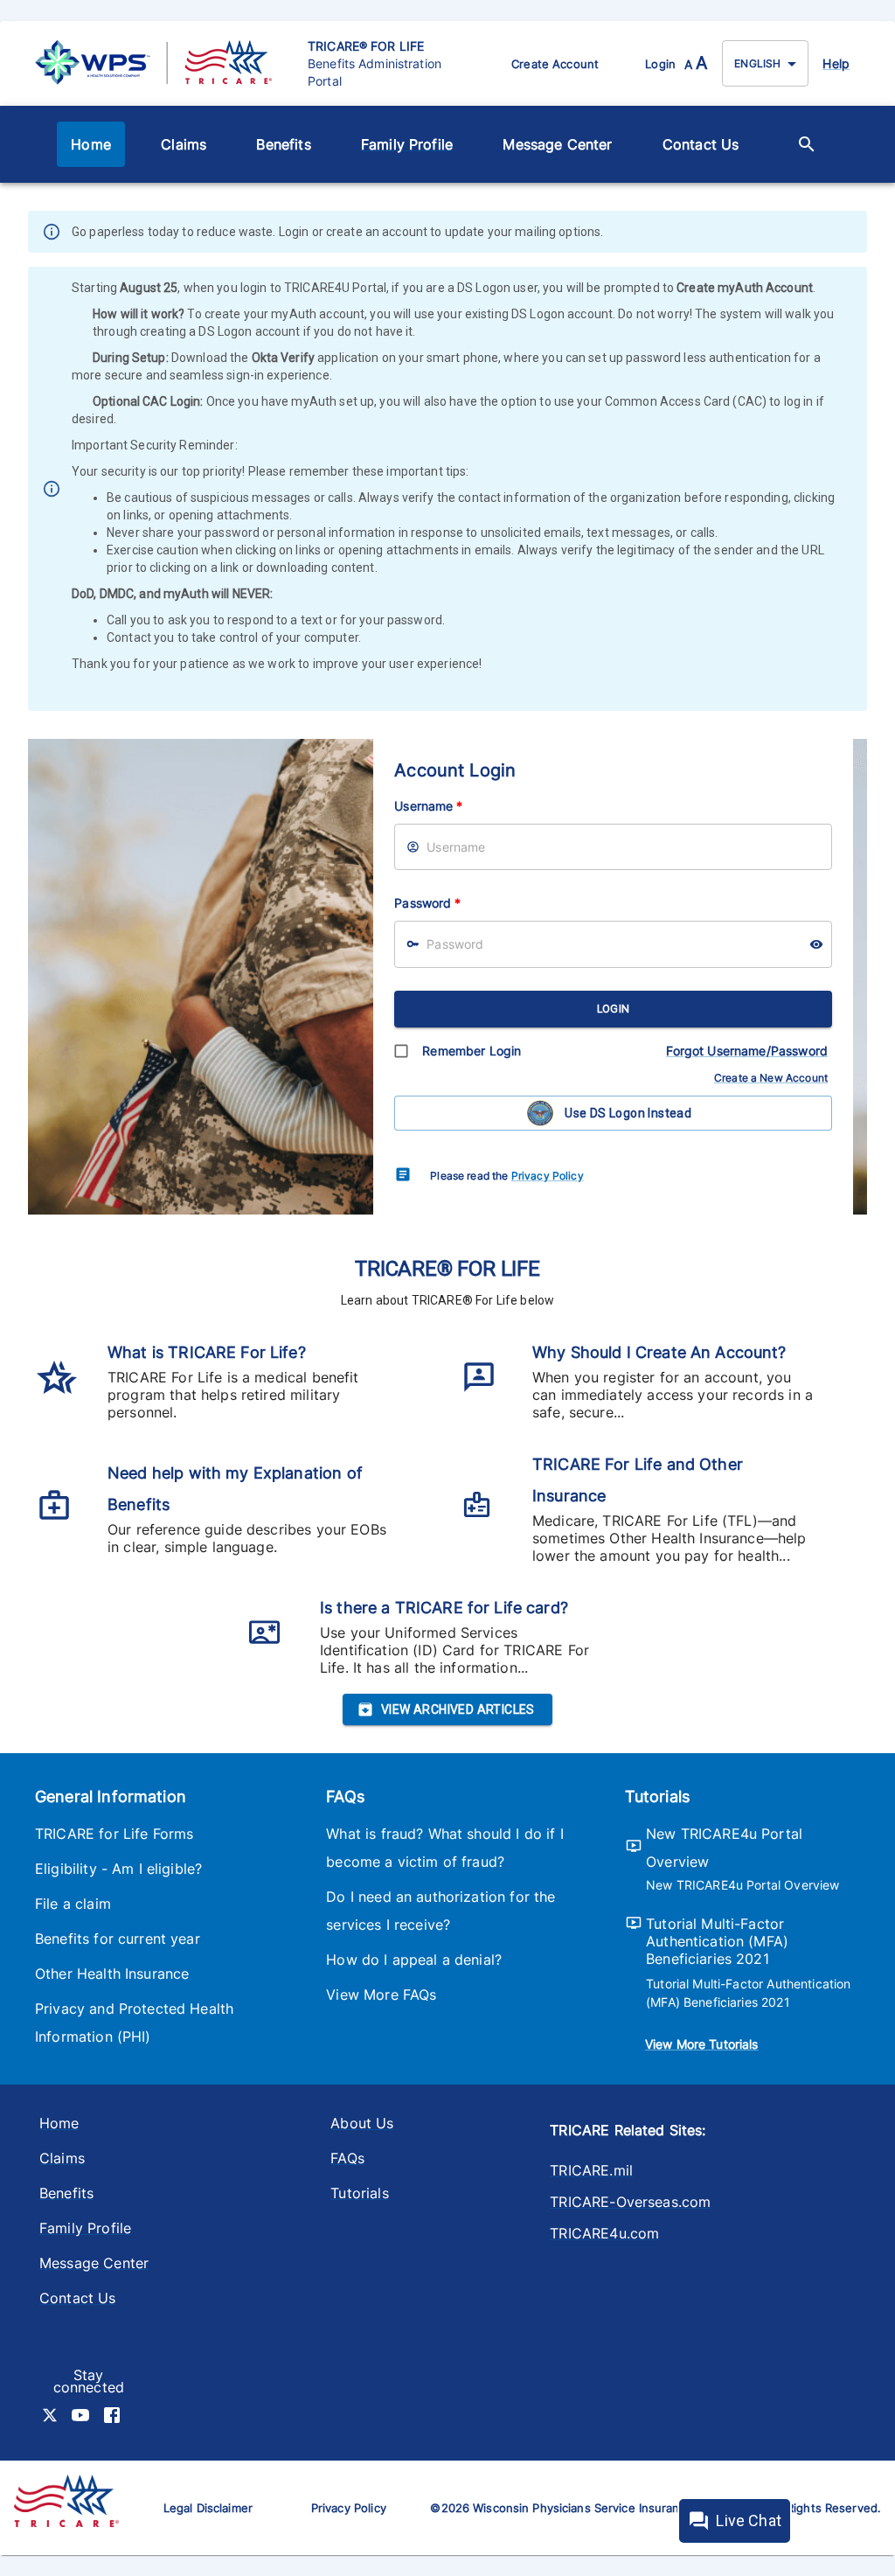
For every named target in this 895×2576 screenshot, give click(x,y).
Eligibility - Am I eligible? (118, 1869)
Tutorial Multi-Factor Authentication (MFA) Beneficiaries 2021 (717, 1941)
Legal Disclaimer (208, 2508)
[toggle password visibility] (816, 944)
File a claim (73, 1904)
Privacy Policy (548, 1176)
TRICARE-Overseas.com (630, 2202)
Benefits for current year (118, 1939)
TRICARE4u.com (604, 2233)
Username (428, 806)
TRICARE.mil (591, 2170)
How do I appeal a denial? (414, 1960)
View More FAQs (381, 1995)
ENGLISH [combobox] (757, 63)
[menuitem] (91, 144)
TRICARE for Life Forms (114, 1834)
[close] (856, 233)
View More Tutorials (702, 2044)
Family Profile (407, 144)
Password (427, 903)
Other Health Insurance (112, 1974)
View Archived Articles (458, 1709)
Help (836, 63)
